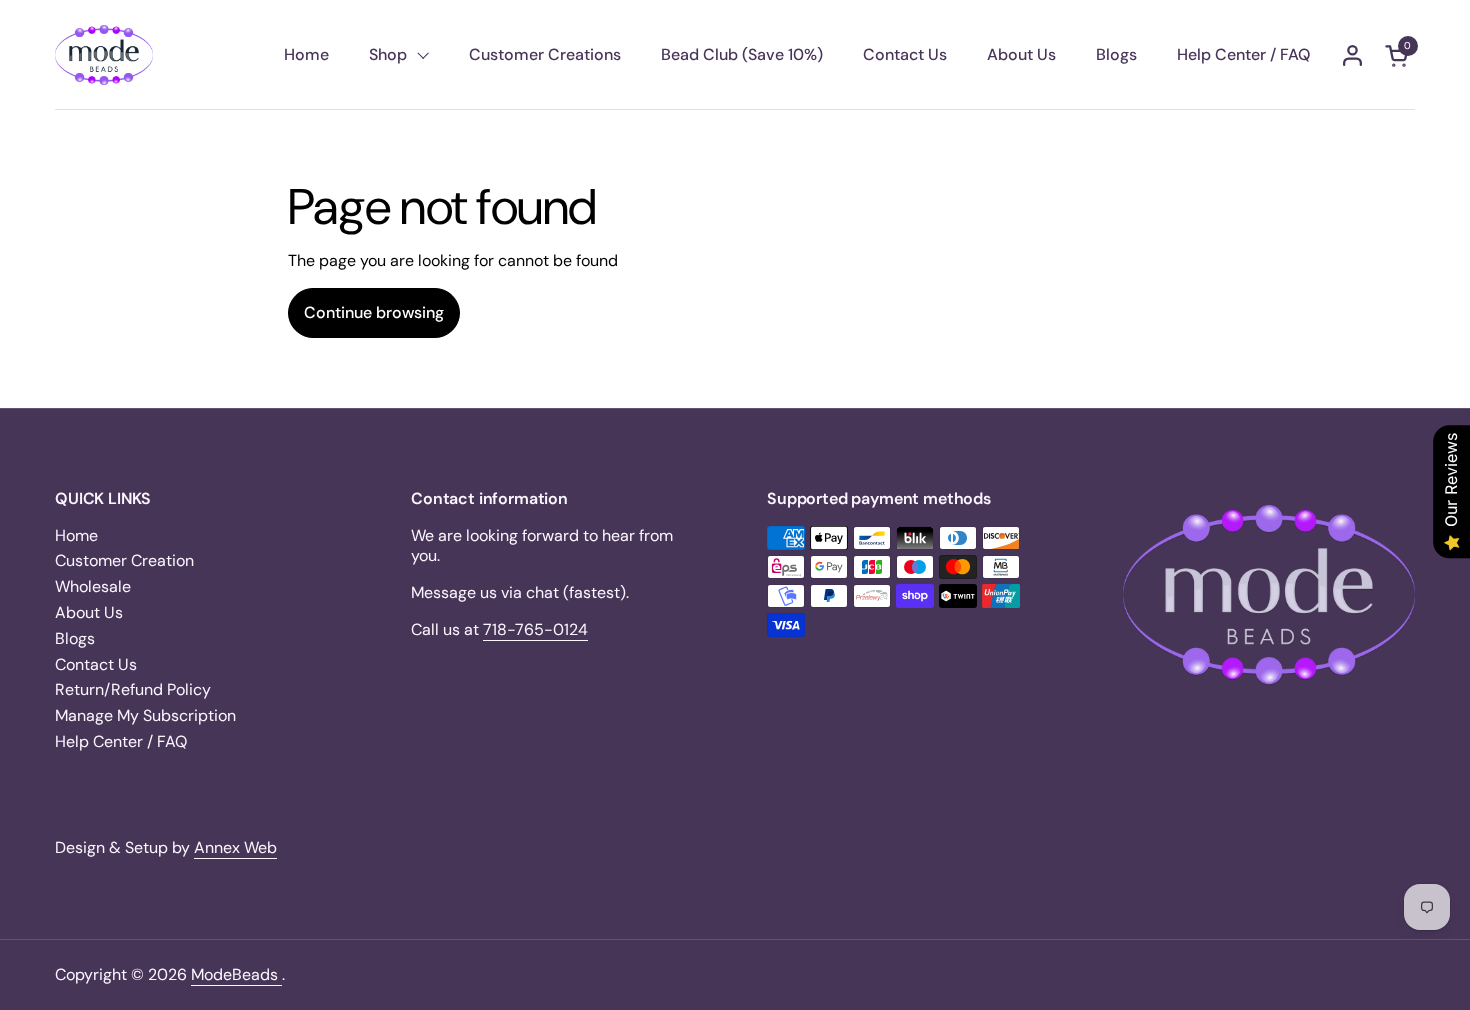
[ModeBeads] (104, 55)
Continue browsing (374, 312)
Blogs (75, 638)
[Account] (1352, 55)
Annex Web (235, 847)
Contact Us (96, 664)
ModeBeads (236, 974)
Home (76, 535)
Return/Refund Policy (133, 689)
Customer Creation (124, 560)
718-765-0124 (535, 629)
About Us (89, 612)
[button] (1400, 55)
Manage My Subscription (145, 715)
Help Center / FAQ (121, 741)
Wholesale (93, 586)
